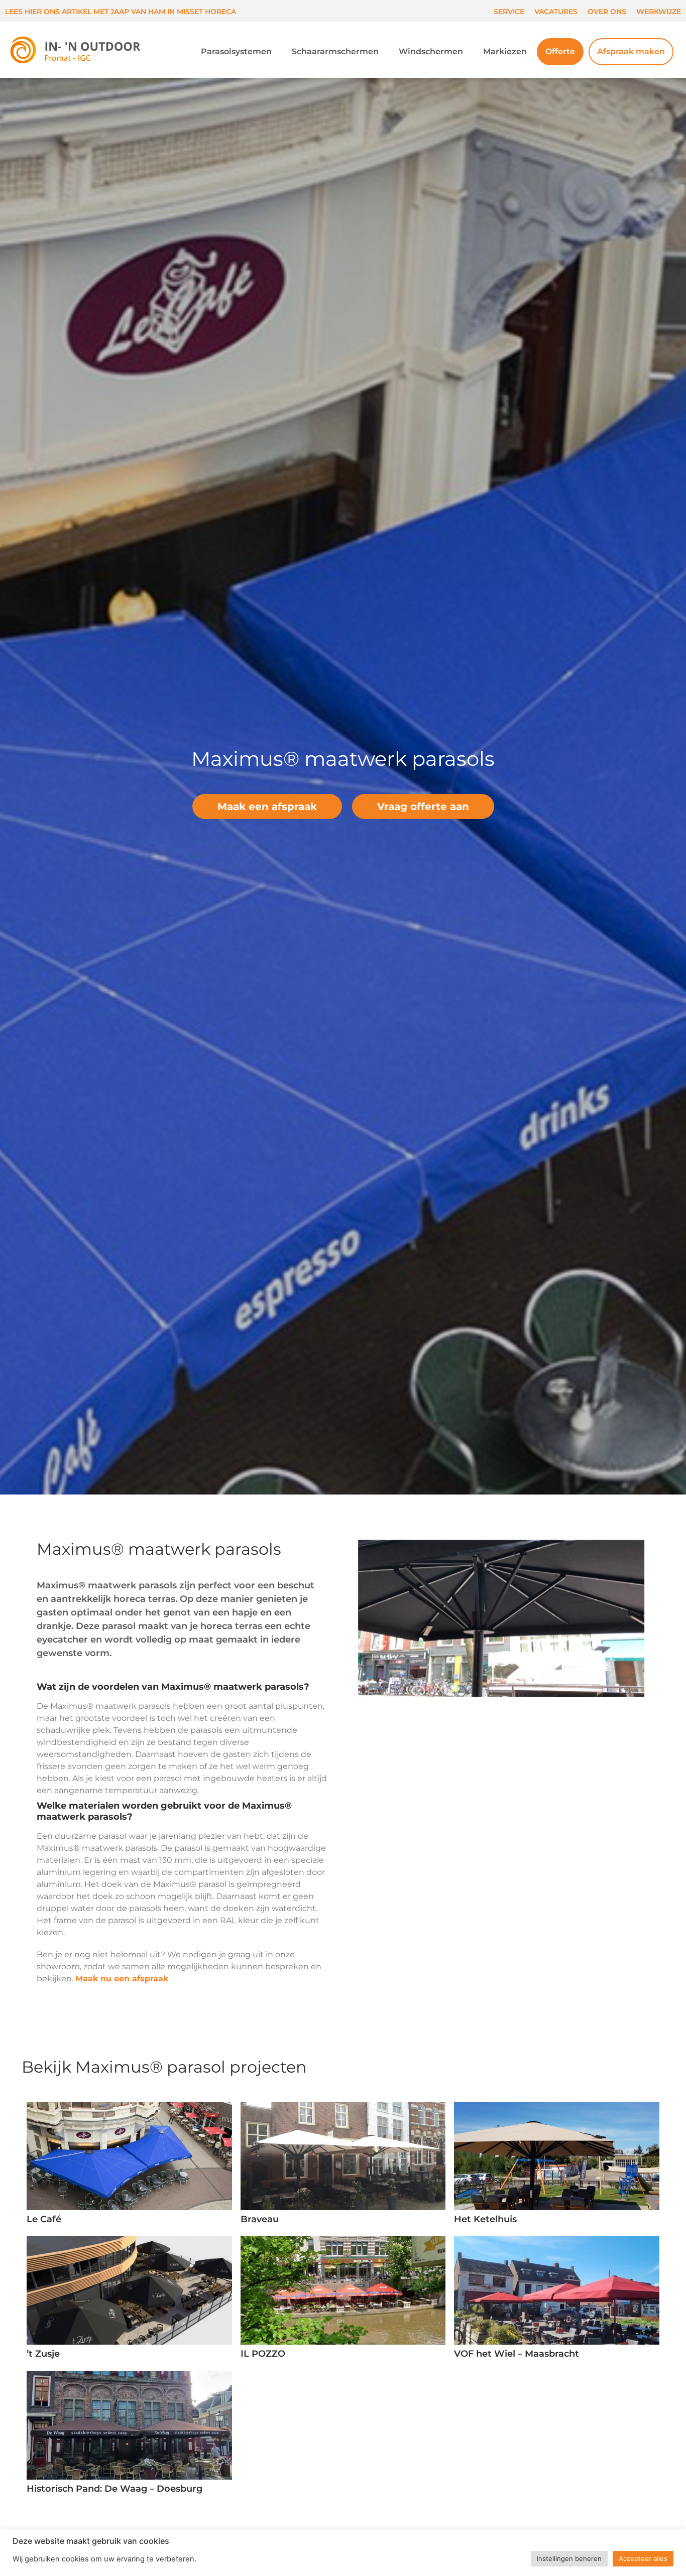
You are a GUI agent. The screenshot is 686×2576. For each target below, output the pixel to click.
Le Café (44, 2219)
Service (509, 12)
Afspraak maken (631, 51)
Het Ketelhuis (485, 2219)
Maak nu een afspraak (122, 1979)
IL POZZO (263, 2354)
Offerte (560, 51)
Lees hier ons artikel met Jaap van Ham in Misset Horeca (121, 12)
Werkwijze (659, 12)
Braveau (260, 2219)
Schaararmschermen (335, 51)
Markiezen (505, 51)
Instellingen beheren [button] (569, 2558)
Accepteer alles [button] (643, 2558)
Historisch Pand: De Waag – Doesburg (115, 2489)
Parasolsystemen (236, 51)
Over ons (607, 12)
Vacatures (556, 12)
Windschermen (431, 51)
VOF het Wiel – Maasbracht (517, 2354)
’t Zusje (43, 2354)
